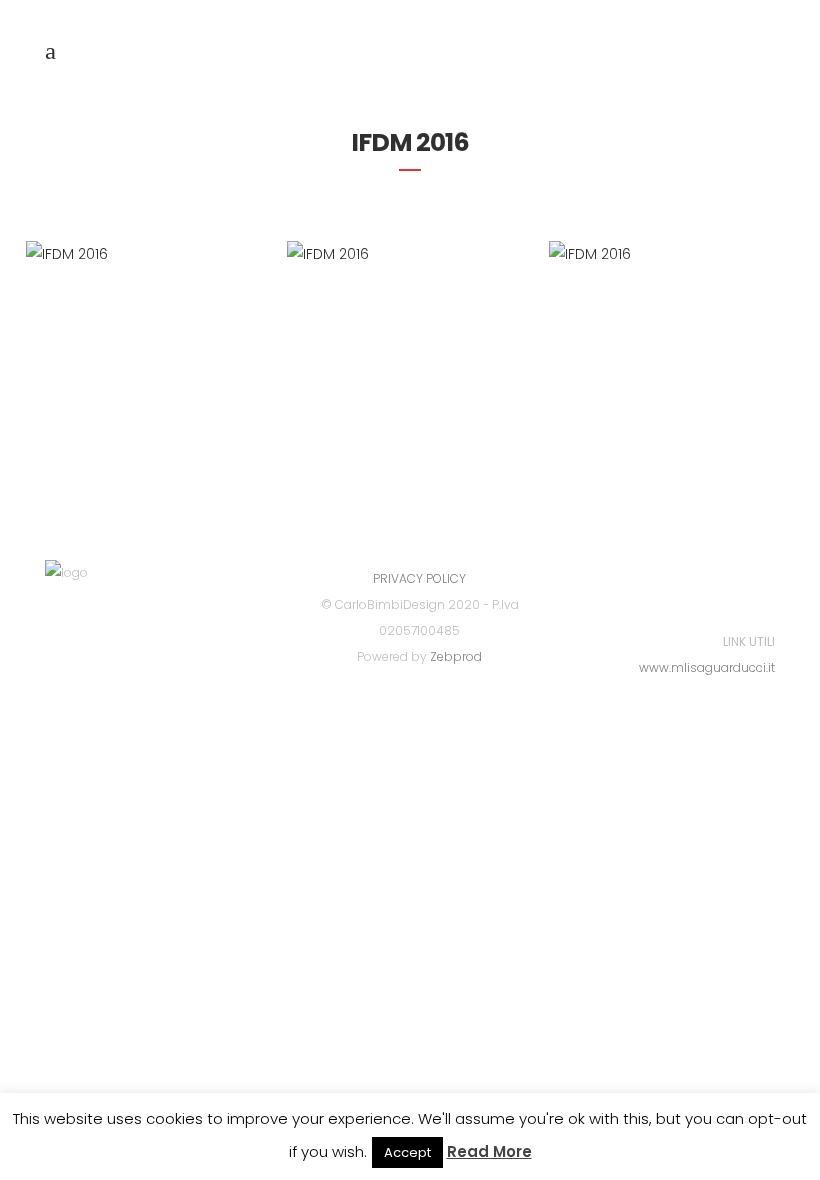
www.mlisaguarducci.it (707, 667)
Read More (489, 1151)
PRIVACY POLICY (419, 578)
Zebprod (456, 656)
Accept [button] (407, 1152)
